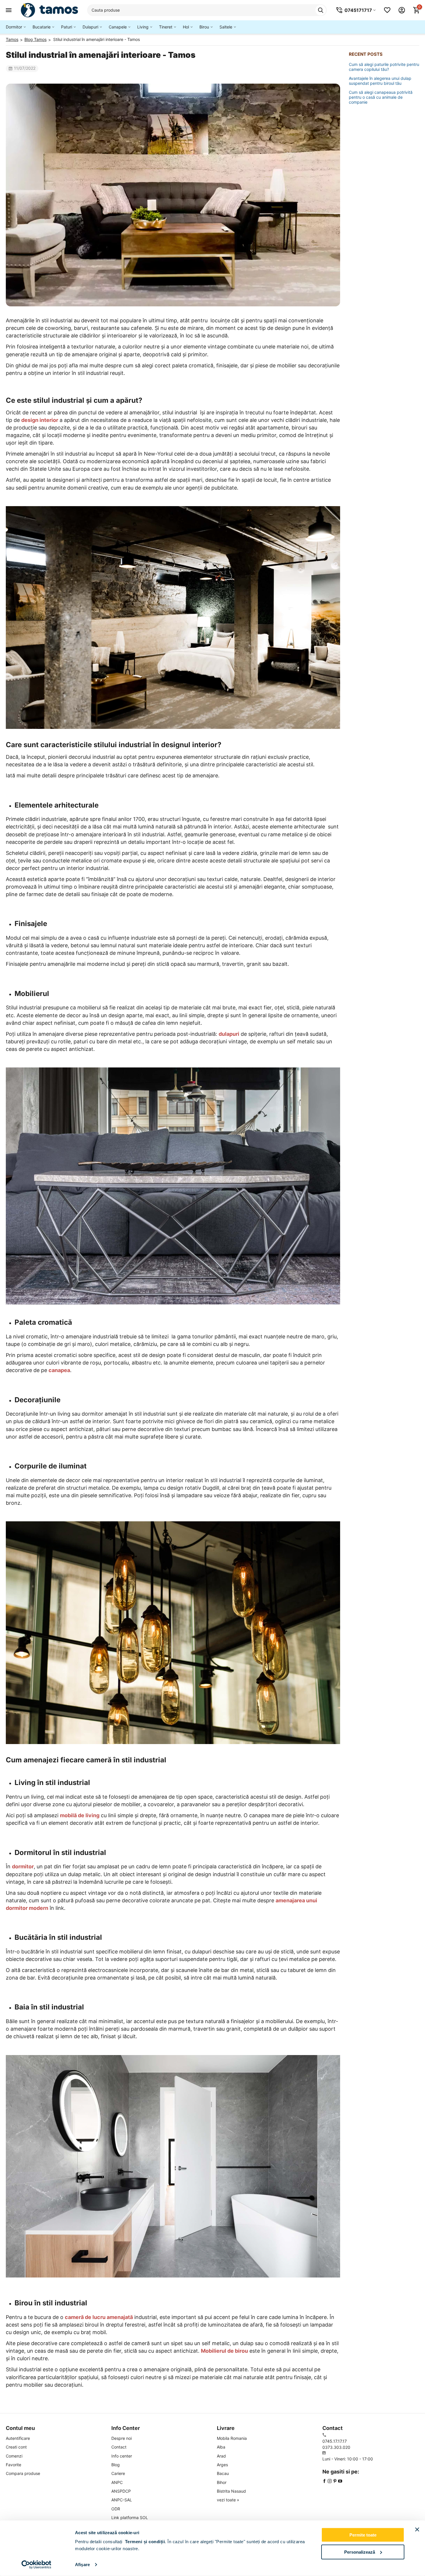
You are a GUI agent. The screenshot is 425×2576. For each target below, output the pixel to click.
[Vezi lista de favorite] (387, 10)
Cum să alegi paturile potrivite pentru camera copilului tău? (384, 67)
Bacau (223, 2473)
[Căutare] (321, 10)
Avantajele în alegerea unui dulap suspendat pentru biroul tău (380, 81)
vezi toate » (228, 2500)
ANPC (117, 2482)
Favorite (14, 2465)
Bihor (222, 2482)
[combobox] (207, 10)
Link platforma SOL (130, 2517)
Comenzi (14, 2456)
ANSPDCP (121, 2491)
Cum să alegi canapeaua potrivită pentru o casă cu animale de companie (381, 97)
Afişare (82, 2565)
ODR (116, 2509)
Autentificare (18, 2438)
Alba (221, 2447)
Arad (221, 2456)
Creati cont (16, 2447)
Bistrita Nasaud (231, 2491)
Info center (122, 2456)
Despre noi (122, 2438)
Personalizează (360, 2552)
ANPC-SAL (122, 2500)
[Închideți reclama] (417, 2530)
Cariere (118, 2473)
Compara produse (23, 2473)
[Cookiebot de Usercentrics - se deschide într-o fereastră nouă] (36, 2565)
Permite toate (363, 2535)
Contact (119, 2447)
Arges (222, 2465)
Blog (116, 2465)
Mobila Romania (232, 2438)
